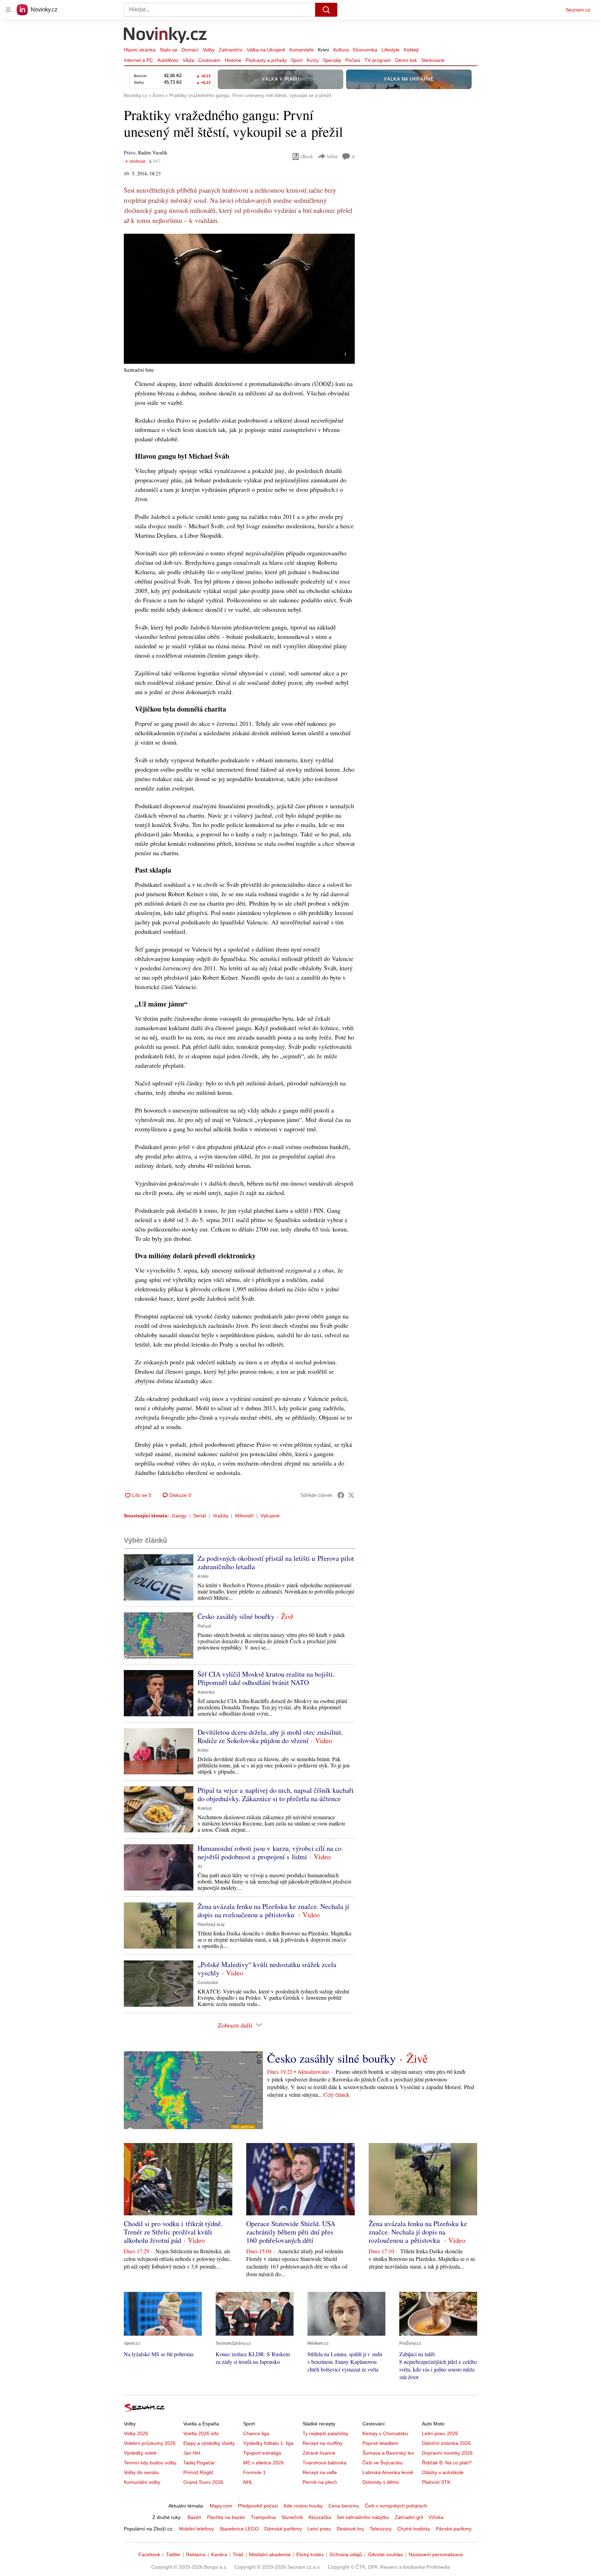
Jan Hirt (192, 2453)
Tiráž (238, 2554)
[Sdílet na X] (351, 1495)
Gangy (179, 1516)
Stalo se (169, 50)
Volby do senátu (141, 2472)
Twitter (173, 2554)
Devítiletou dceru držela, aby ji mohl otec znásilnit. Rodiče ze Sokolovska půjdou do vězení (270, 1736)
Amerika (206, 1692)
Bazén (194, 2517)
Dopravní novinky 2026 (447, 2453)
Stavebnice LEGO (239, 2529)
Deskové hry (350, 2529)
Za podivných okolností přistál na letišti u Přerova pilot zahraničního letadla (276, 1562)
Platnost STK (436, 2482)
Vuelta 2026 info (201, 2433)
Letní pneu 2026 (440, 2433)
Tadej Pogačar (199, 2463)
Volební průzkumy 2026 (150, 2443)
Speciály (332, 60)
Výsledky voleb (140, 2453)
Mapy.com (221, 2506)
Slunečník (292, 2517)
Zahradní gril (409, 2517)
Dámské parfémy (283, 2529)
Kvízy (313, 60)
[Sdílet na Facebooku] (341, 1495)
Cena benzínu (344, 2506)
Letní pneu (319, 2529)
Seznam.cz (578, 10)
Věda (188, 60)
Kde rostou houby (303, 2506)
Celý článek (336, 2094)
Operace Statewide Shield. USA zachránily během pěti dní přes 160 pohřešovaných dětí (291, 2232)
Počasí (353, 60)
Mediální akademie (270, 2554)
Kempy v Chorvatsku (385, 2433)
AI (200, 1867)
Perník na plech (320, 2482)
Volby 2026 (136, 2433)
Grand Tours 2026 (203, 2482)
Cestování (209, 60)
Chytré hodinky (414, 2529)
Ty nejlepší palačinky (325, 2433)
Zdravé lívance (319, 2453)
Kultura (341, 50)
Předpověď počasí (258, 2506)
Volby (209, 50)
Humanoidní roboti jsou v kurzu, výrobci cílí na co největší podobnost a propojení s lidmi (270, 1852)
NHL (248, 2482)
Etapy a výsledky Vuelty (209, 2443)
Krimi (323, 50)
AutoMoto (168, 60)
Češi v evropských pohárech (396, 2506)
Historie (233, 60)
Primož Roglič (198, 2472)
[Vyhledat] (326, 10)
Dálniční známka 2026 (446, 2443)
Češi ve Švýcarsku (383, 2463)
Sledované (433, 60)
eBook (307, 156)
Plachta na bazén (226, 2517)
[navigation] (8, 10)
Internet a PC (138, 60)
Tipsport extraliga (262, 2453)
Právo (130, 153)
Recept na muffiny (323, 2443)
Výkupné (270, 1516)
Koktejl (411, 50)
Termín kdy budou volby (150, 2463)
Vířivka (436, 2517)
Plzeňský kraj (211, 1925)
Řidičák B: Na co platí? (447, 2463)
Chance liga (256, 2433)
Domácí (190, 50)
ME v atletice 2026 (263, 2463)
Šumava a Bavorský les (388, 2453)
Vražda (221, 1516)
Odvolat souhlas (385, 2554)
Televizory (381, 2529)
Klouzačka (320, 2517)
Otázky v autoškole (443, 2472)
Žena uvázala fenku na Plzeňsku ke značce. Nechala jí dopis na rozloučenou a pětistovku (273, 1911)
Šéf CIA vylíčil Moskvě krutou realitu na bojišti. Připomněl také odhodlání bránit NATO (266, 1678)
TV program (378, 60)
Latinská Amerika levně (388, 2472)
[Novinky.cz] (166, 36)
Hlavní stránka (140, 50)
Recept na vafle (320, 2472)
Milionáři (244, 1516)
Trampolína (263, 2517)
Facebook (149, 2554)
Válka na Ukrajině (266, 50)
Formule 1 (254, 2472)
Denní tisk (406, 60)
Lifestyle (391, 50)
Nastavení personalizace (436, 2554)
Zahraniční (231, 50)
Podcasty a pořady (266, 60)
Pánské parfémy (454, 2529)
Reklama (196, 2554)
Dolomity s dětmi (381, 2482)
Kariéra (219, 2554)
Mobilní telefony (197, 2529)
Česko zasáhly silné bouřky (236, 1616)
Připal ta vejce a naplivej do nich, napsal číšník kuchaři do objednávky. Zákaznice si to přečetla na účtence (276, 1794)
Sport (297, 60)
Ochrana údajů (346, 2554)
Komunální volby (142, 2482)
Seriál (200, 1516)
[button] (239, 299)
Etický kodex (310, 2554)
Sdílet (332, 156)
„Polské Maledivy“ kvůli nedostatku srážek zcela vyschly (267, 1969)
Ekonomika (365, 50)
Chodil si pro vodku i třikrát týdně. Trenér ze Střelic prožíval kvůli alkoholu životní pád (173, 2232)
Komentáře (302, 50)
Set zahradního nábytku (363, 2517)
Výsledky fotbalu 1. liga (268, 2443)
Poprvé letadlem (380, 2443)
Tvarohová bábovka (324, 2463)
